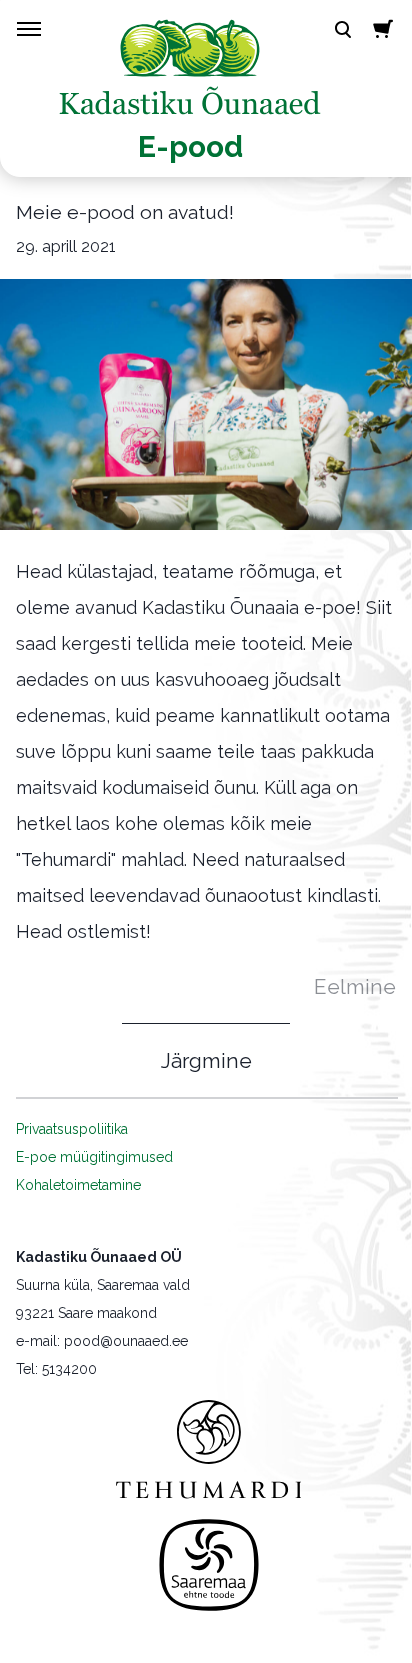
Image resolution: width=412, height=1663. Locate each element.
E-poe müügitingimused (94, 1157)
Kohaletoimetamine (78, 1185)
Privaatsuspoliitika (72, 1129)
